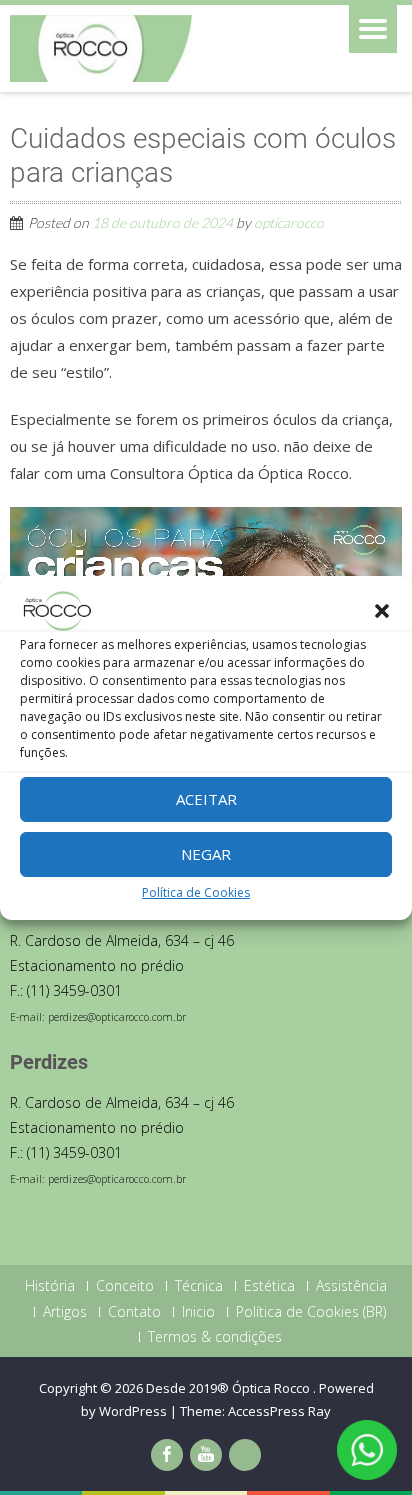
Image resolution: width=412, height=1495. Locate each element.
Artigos (65, 1312)
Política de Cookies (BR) (311, 1312)
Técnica (199, 1286)
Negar (206, 854)
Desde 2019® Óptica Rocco (229, 1388)
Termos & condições (215, 1337)
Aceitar (206, 799)
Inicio (198, 1312)
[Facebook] (167, 1455)
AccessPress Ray (279, 1411)
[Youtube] (206, 1455)
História (50, 1286)
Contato (134, 1312)
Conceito (125, 1286)
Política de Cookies (196, 892)
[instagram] (245, 1455)
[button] (382, 611)
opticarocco (289, 222)
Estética (269, 1286)
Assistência (351, 1286)
